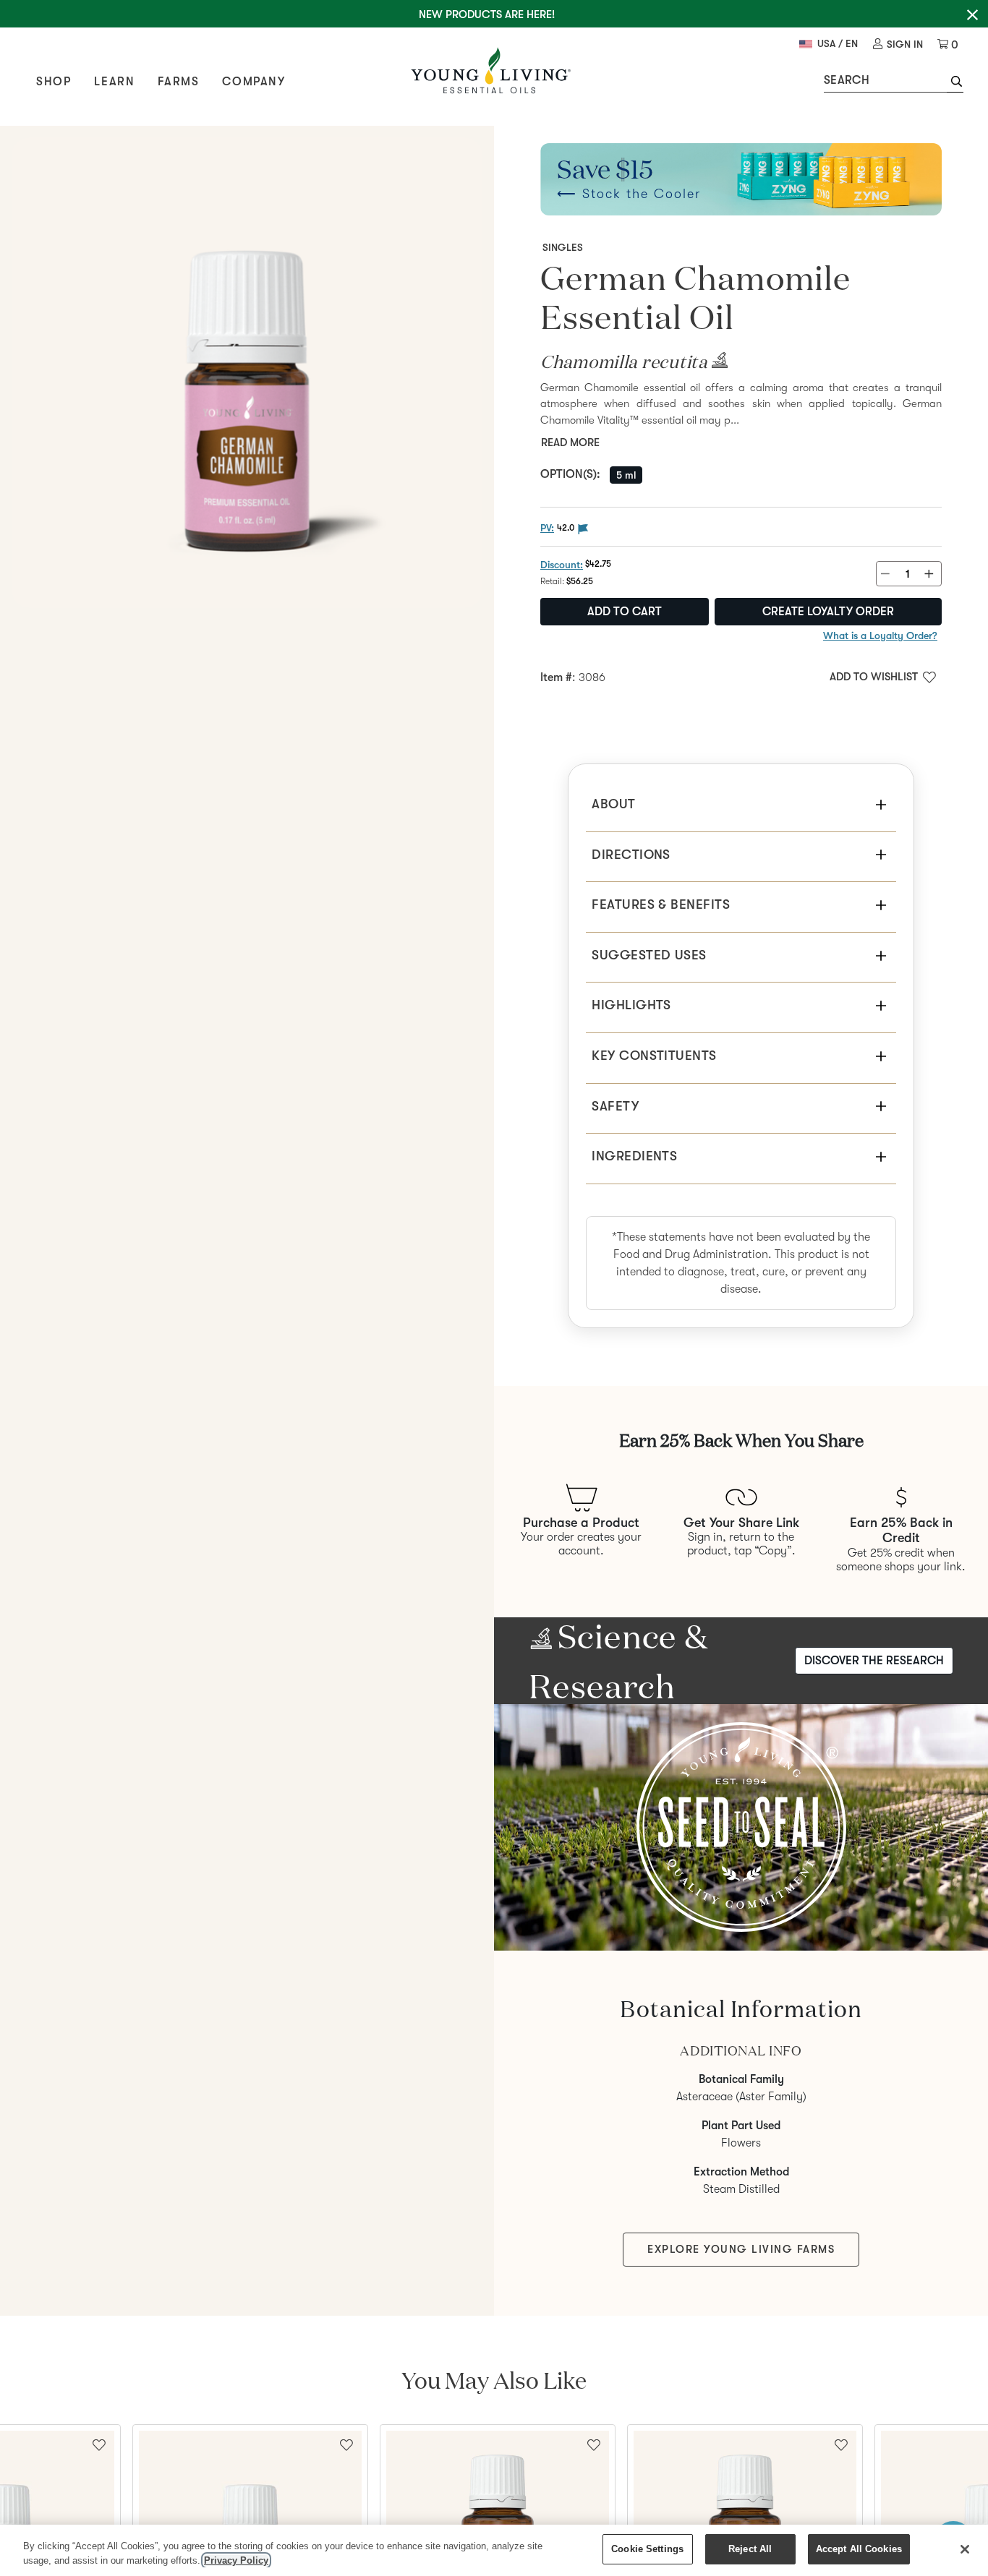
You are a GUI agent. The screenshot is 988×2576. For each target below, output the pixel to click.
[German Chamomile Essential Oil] (247, 373)
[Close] (965, 2549)
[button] (955, 83)
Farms (178, 82)
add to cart (625, 612)
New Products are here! (487, 14)
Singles (563, 247)
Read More (570, 442)
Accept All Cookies (859, 2549)
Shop (54, 82)
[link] (898, 44)
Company (254, 82)
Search (847, 80)
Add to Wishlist (874, 677)
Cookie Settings (647, 2549)
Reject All (750, 2549)
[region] (494, 2550)
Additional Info (741, 2051)
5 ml (626, 475)
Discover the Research (874, 1661)
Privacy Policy (236, 2560)
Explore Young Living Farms (741, 2249)
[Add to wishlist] (346, 2444)
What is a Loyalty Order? (880, 636)
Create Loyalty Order (828, 612)
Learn (114, 82)
